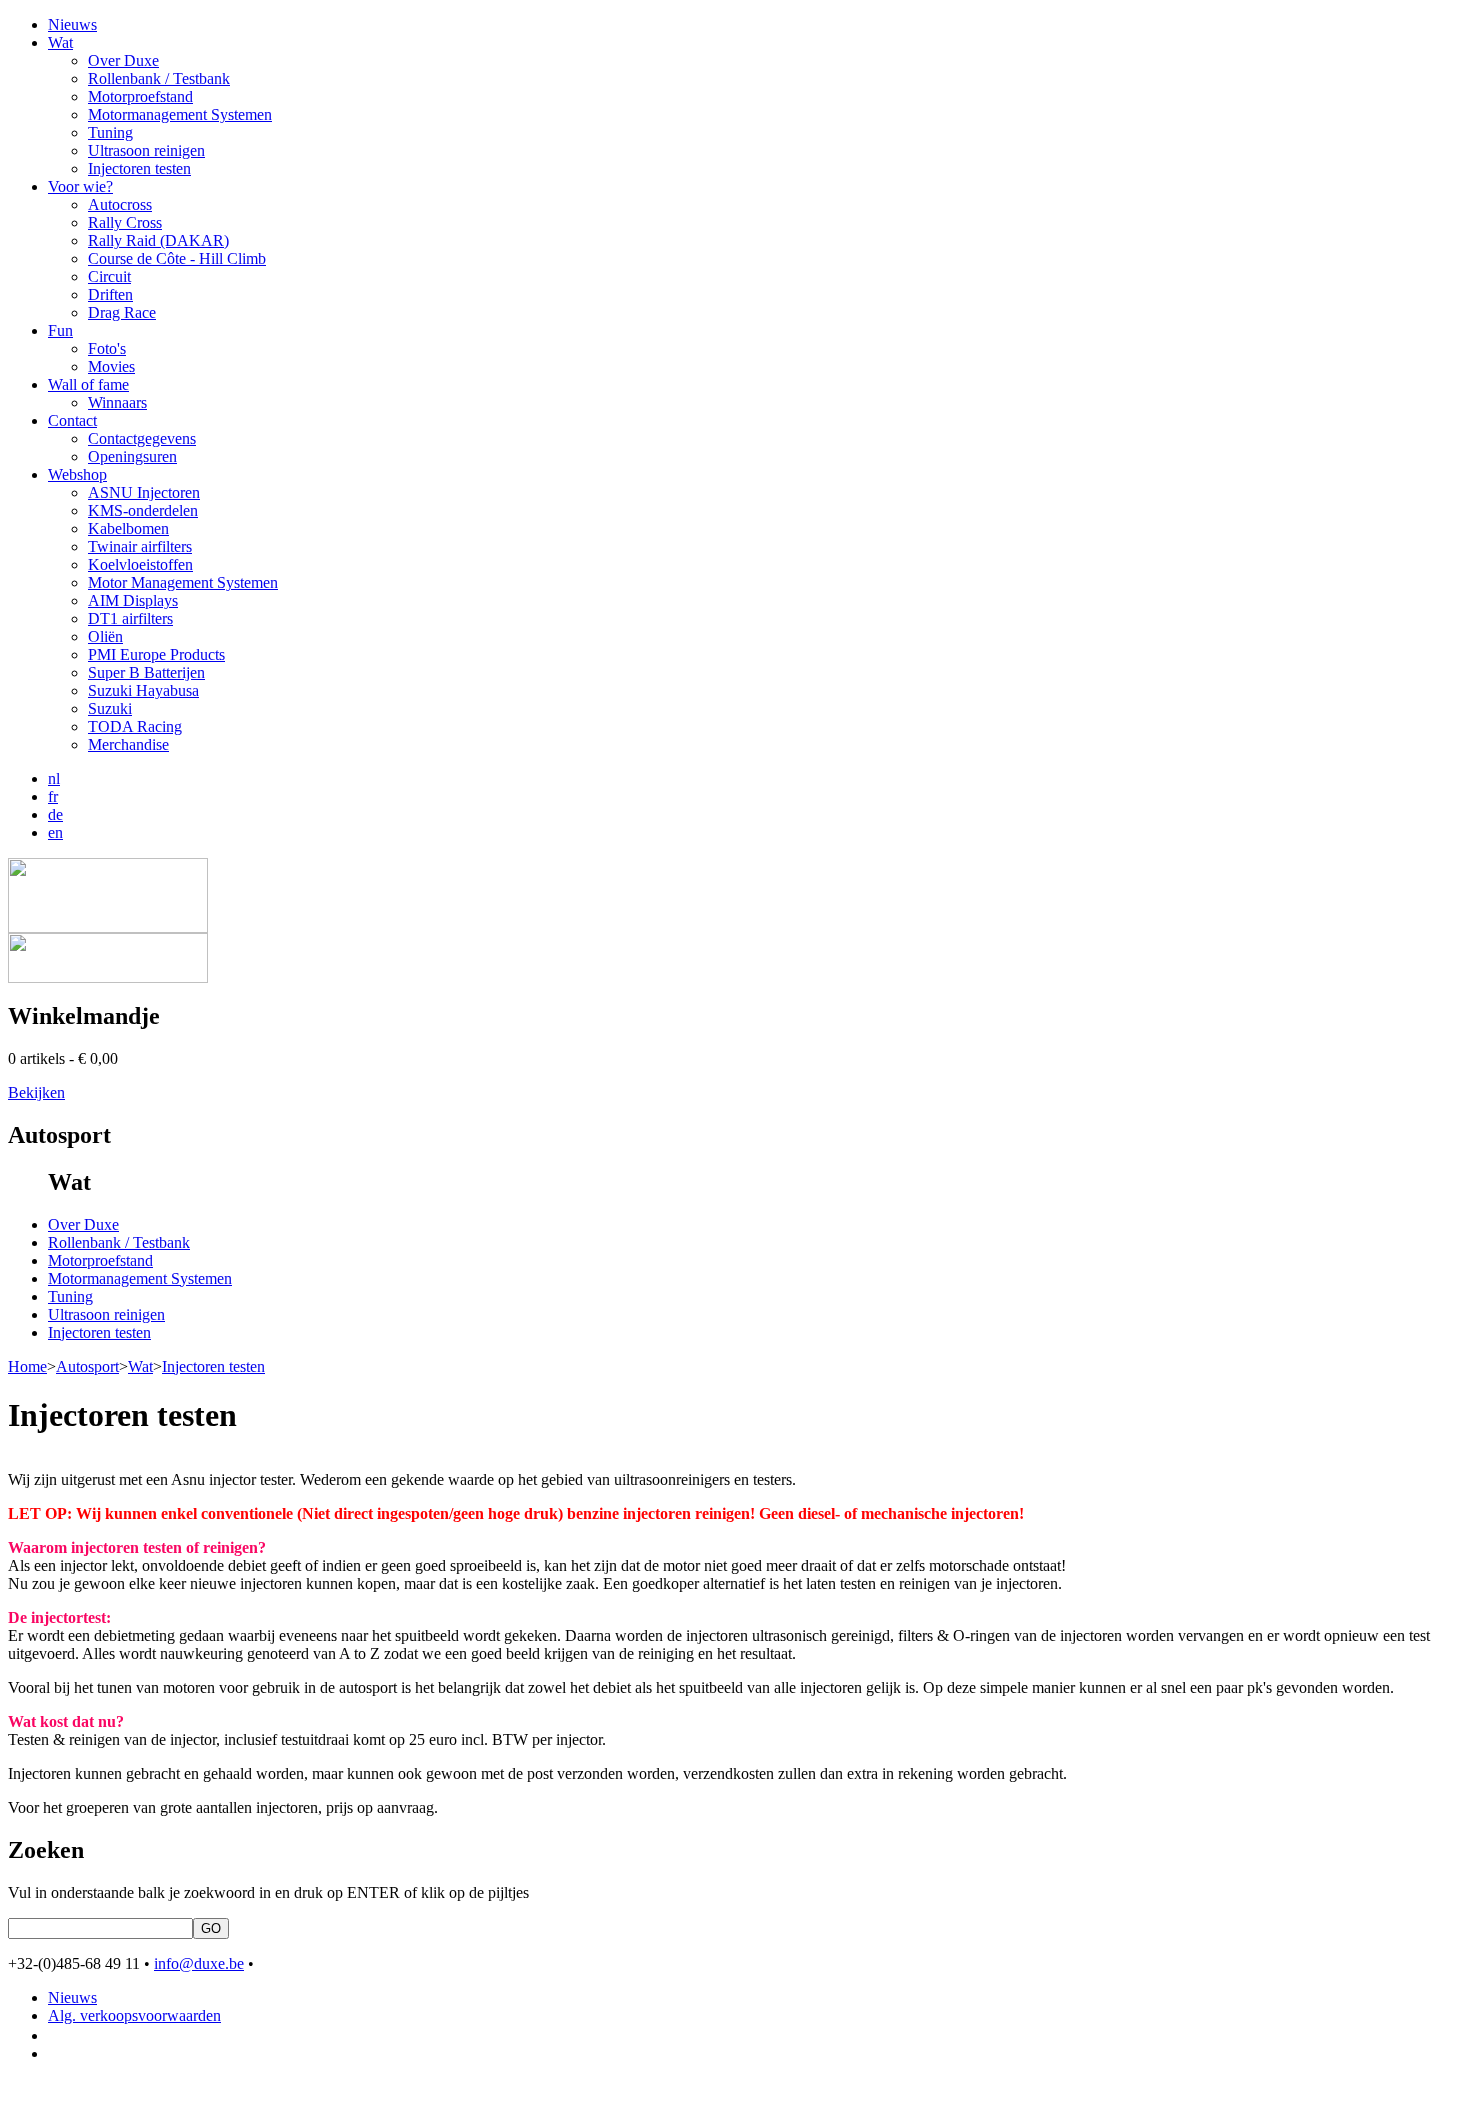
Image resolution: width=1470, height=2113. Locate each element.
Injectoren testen (213, 1366)
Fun (60, 330)
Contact (72, 420)
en (55, 832)
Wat (60, 42)
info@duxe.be (199, 1963)
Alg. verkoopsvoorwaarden (134, 2015)
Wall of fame (88, 384)
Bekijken (36, 1092)
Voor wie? (80, 186)
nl (54, 778)
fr (53, 796)
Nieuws (72, 24)
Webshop (77, 474)
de (55, 814)
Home (27, 1366)
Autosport (87, 1366)
